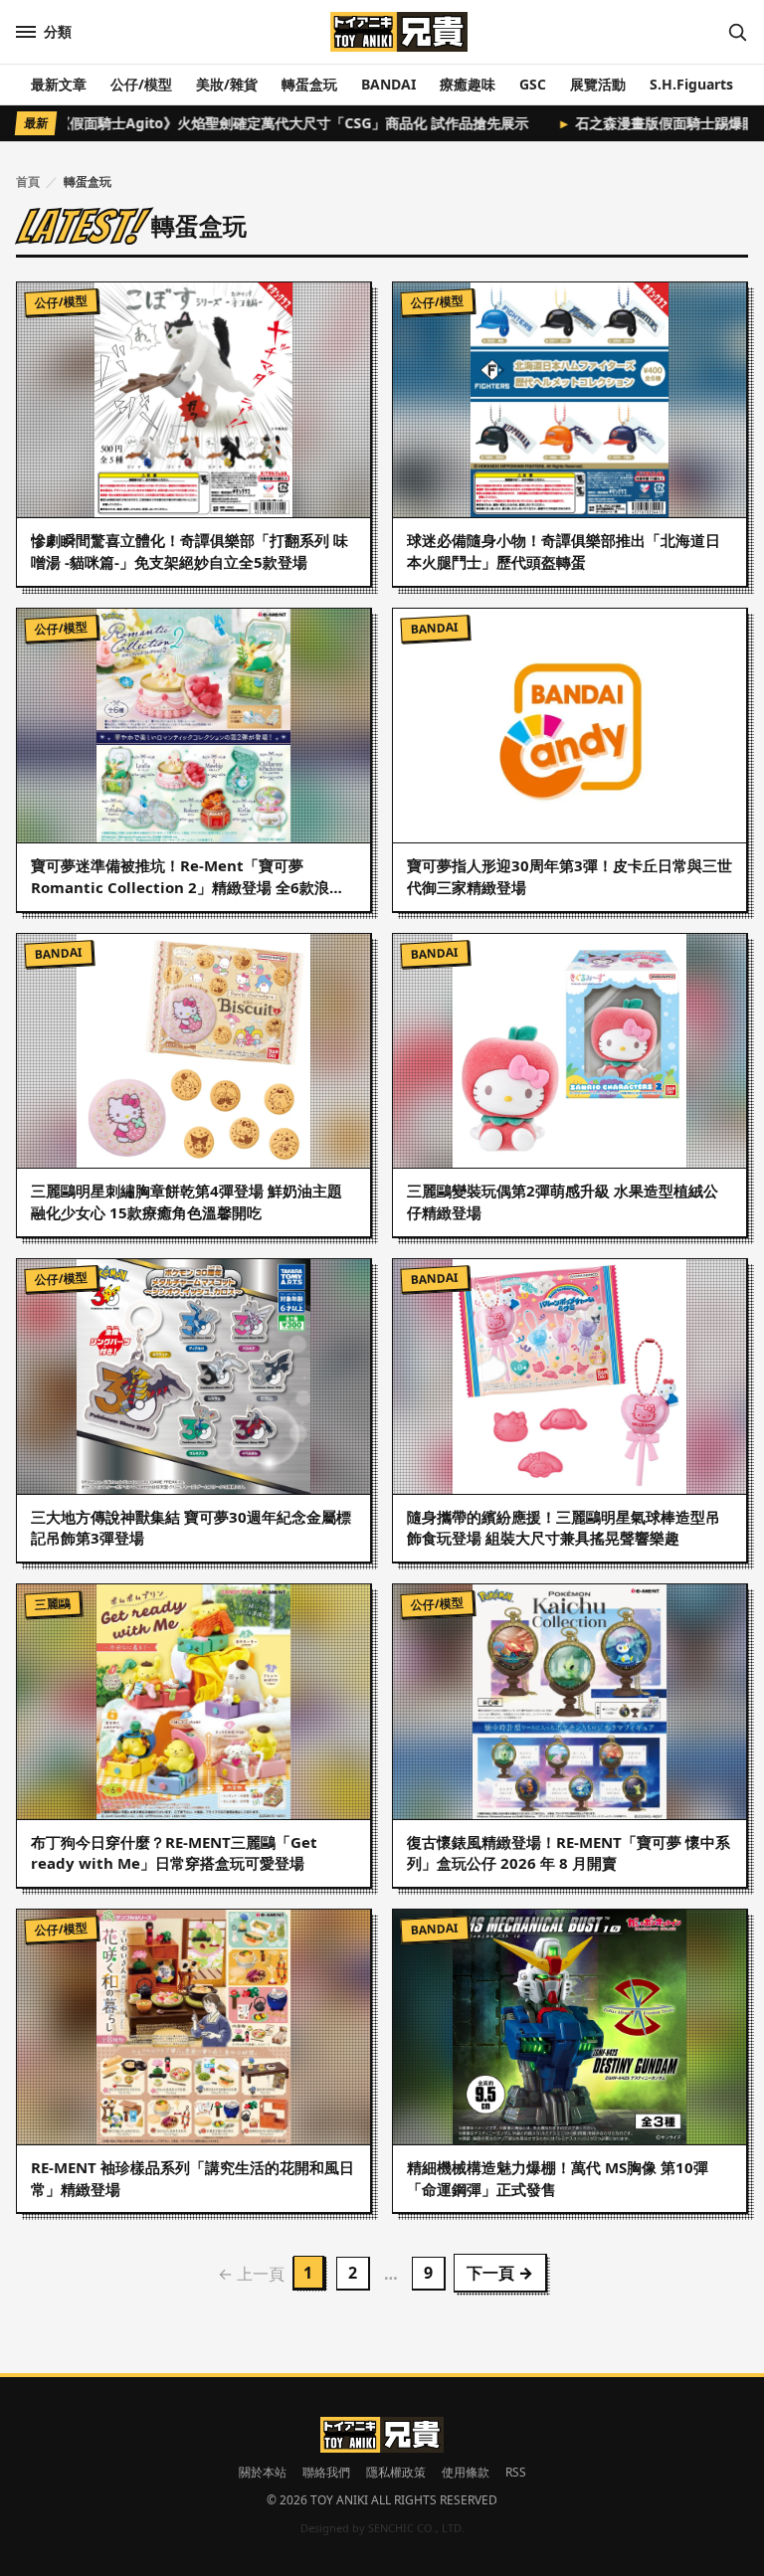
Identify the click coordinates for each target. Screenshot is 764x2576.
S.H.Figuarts (691, 84)
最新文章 (59, 84)
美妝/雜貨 (227, 84)
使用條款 (466, 2473)
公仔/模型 (141, 84)
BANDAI (388, 84)
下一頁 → (500, 2273)
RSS (516, 2473)
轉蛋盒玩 (309, 84)
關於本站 (263, 2473)
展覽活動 (598, 84)
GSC (533, 84)
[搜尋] (737, 32)
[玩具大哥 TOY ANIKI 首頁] (398, 32)
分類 (58, 31)
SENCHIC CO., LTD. (416, 2528)
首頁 (28, 182)
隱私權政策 (396, 2473)
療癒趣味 (468, 84)
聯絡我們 (326, 2473)
